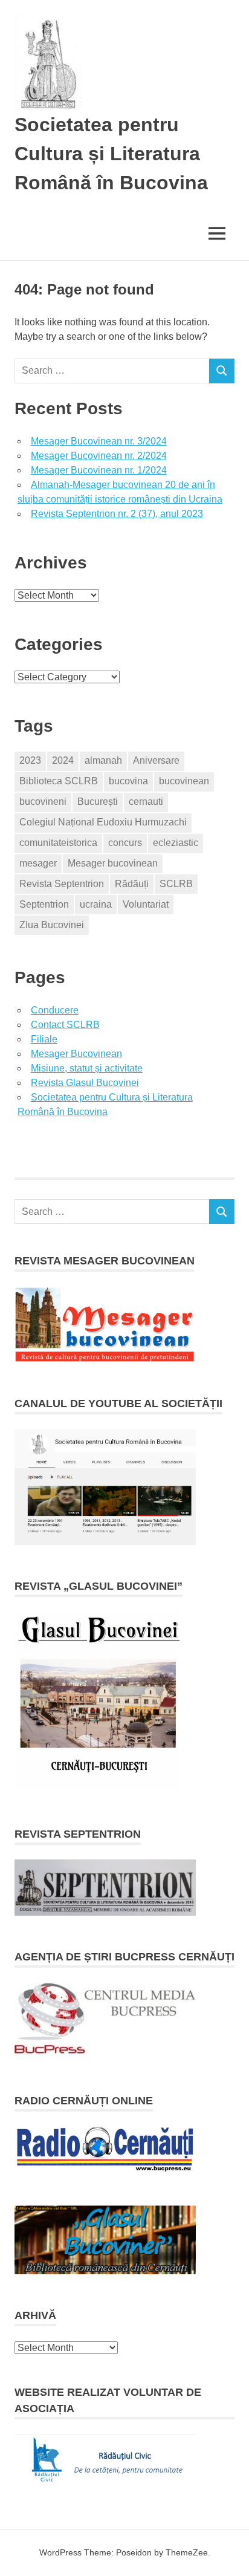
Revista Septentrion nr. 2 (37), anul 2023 (117, 514)
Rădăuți (132, 884)
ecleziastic (176, 843)
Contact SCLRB (65, 1025)
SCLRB (176, 884)
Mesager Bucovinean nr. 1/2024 (99, 470)
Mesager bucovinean (113, 863)
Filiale (44, 1039)
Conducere (55, 1010)
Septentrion (44, 904)
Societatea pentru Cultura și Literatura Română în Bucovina (111, 154)
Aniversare (156, 760)
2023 (30, 760)
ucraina (96, 904)
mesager (38, 863)
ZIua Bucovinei (52, 925)
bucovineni (43, 802)
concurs (125, 843)
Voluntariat (146, 904)
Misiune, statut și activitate (87, 1068)
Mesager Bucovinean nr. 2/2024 (99, 456)
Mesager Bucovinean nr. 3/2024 (99, 441)
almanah (103, 760)
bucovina (128, 781)
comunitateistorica (58, 843)
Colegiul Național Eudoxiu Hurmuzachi (103, 822)
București (98, 802)
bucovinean (184, 781)
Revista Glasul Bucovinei (85, 1083)
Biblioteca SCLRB (59, 781)
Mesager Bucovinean (76, 1054)
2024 (63, 760)
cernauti (146, 802)
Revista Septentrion (62, 884)
